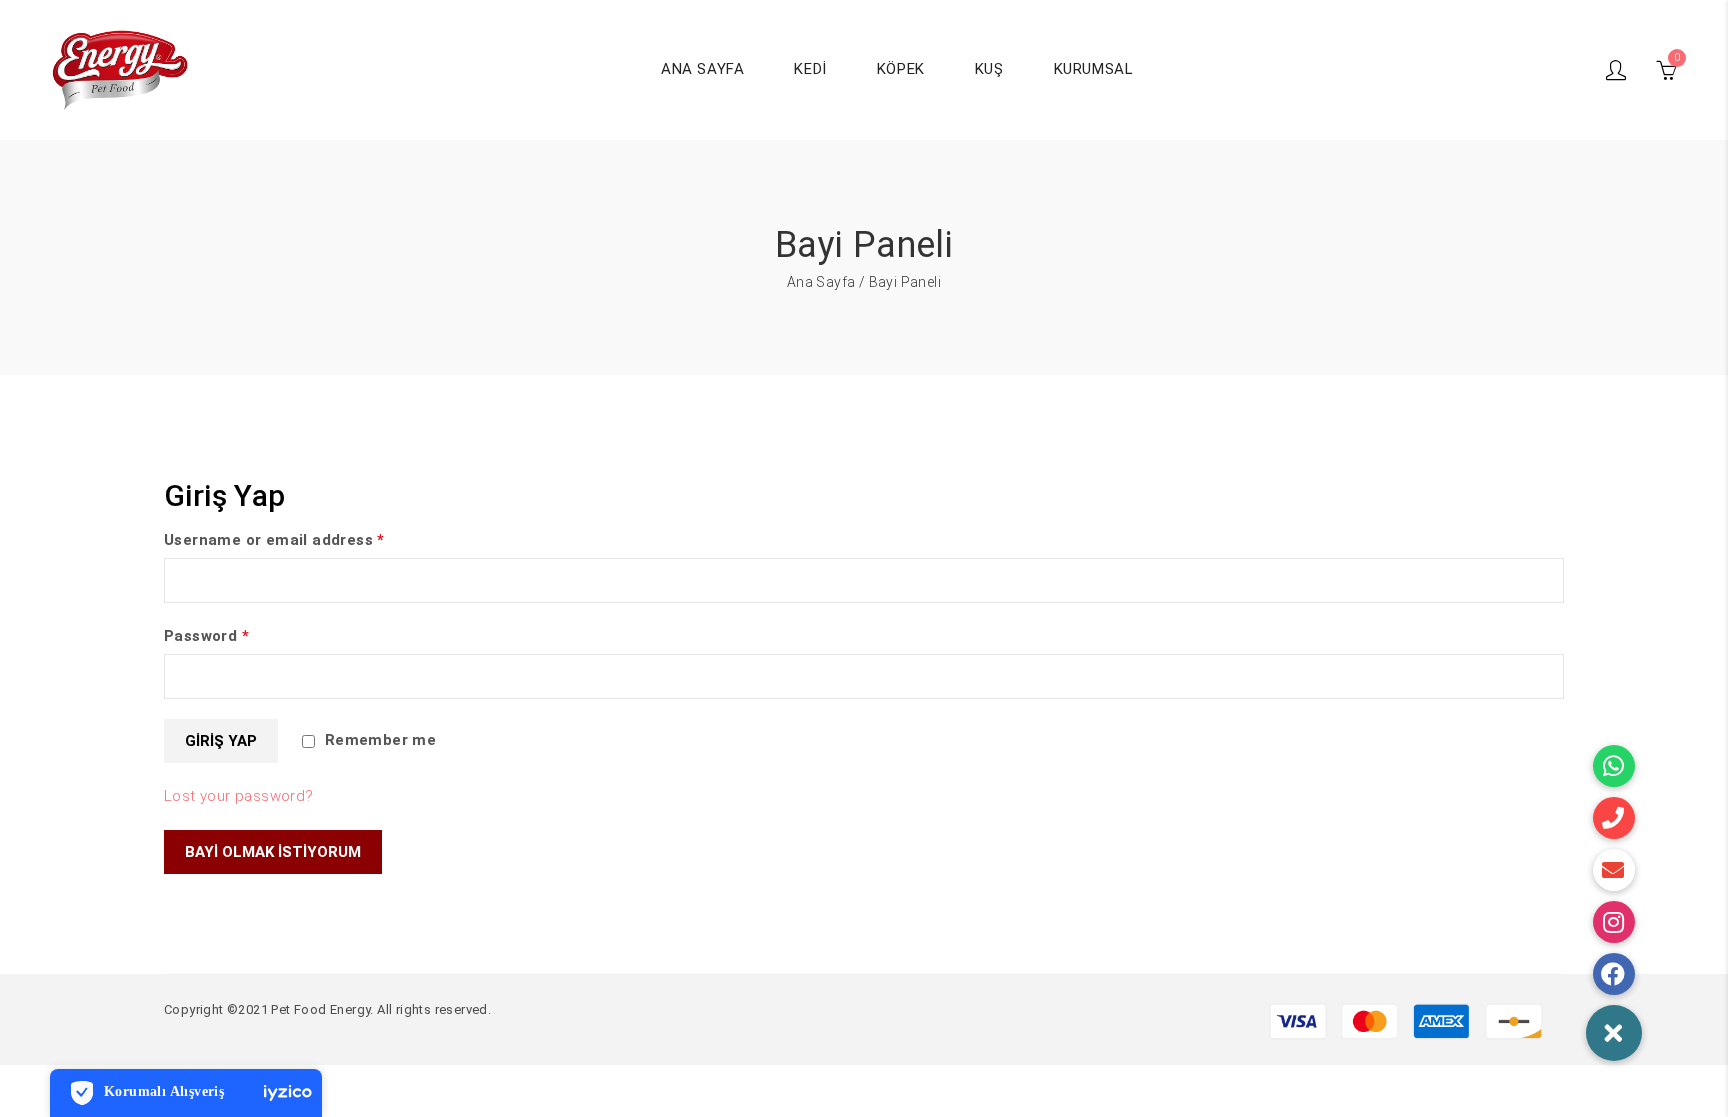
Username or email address (274, 540)
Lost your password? (239, 796)
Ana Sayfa (821, 282)
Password (206, 636)
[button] (1614, 1033)
